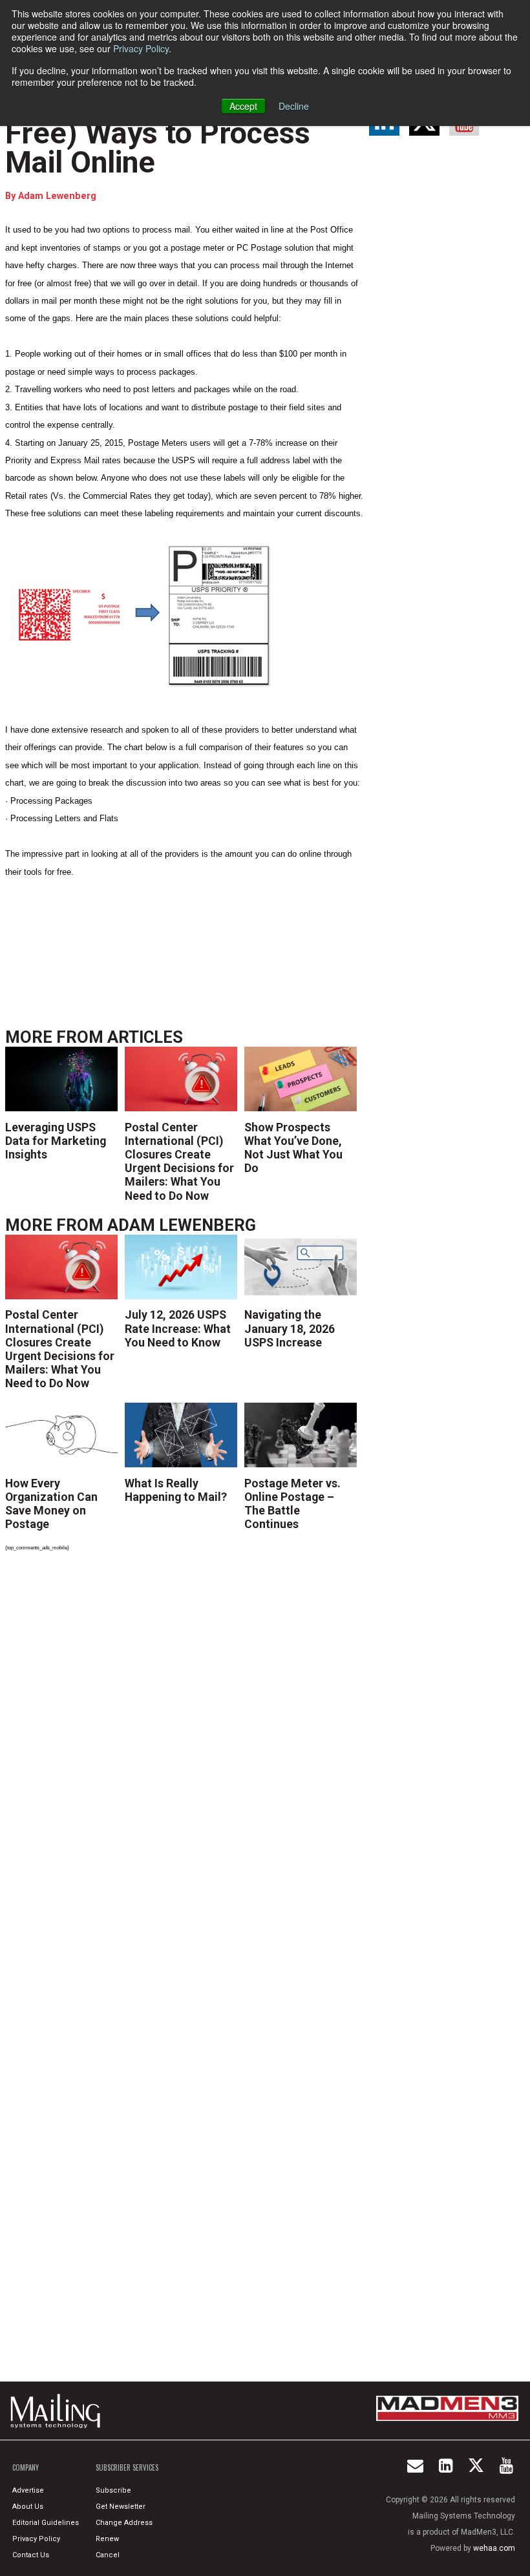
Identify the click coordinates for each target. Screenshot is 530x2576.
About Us (28, 2507)
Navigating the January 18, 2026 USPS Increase (290, 1328)
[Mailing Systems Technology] (59, 2411)
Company (26, 2467)
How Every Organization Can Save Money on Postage (51, 1504)
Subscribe (113, 2490)
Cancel (108, 2555)
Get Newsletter (121, 2507)
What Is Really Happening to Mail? (176, 1490)
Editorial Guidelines (46, 2523)
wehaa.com (494, 2548)
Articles (145, 1037)
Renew (107, 2539)
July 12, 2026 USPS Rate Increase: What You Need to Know (178, 1328)
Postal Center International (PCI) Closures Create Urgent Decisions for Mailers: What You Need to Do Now (179, 1161)
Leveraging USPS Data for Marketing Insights (56, 1141)
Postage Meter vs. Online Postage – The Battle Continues (292, 1504)
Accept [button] (243, 106)
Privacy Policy (141, 48)
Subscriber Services (127, 2467)
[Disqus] (184, 1741)
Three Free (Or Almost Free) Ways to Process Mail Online (158, 133)
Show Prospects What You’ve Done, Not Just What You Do (293, 1148)
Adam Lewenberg (57, 196)
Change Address (124, 2523)
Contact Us (31, 2555)
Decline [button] (294, 106)
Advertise (28, 2490)
